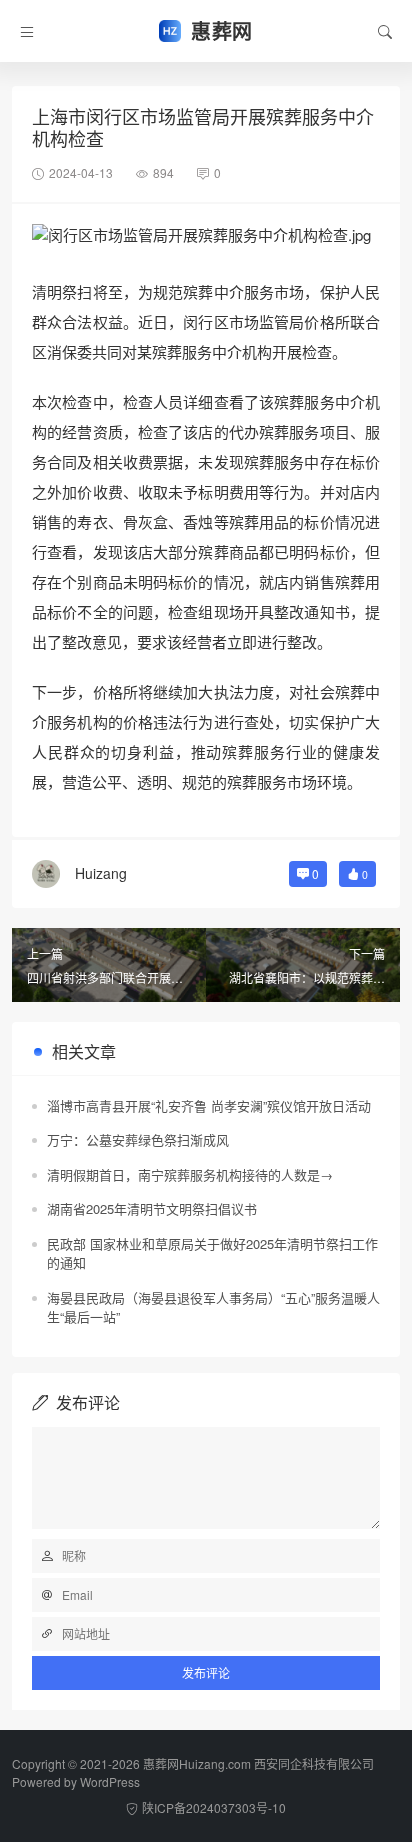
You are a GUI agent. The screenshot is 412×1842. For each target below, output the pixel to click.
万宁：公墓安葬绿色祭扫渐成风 (138, 1139)
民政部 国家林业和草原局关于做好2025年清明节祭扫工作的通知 (212, 1253)
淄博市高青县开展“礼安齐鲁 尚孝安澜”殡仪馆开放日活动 (209, 1105)
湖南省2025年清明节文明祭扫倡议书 (152, 1208)
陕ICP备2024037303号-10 (214, 1807)
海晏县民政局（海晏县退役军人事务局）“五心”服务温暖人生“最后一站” (213, 1307)
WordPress (110, 1781)
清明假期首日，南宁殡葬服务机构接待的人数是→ (190, 1174)
